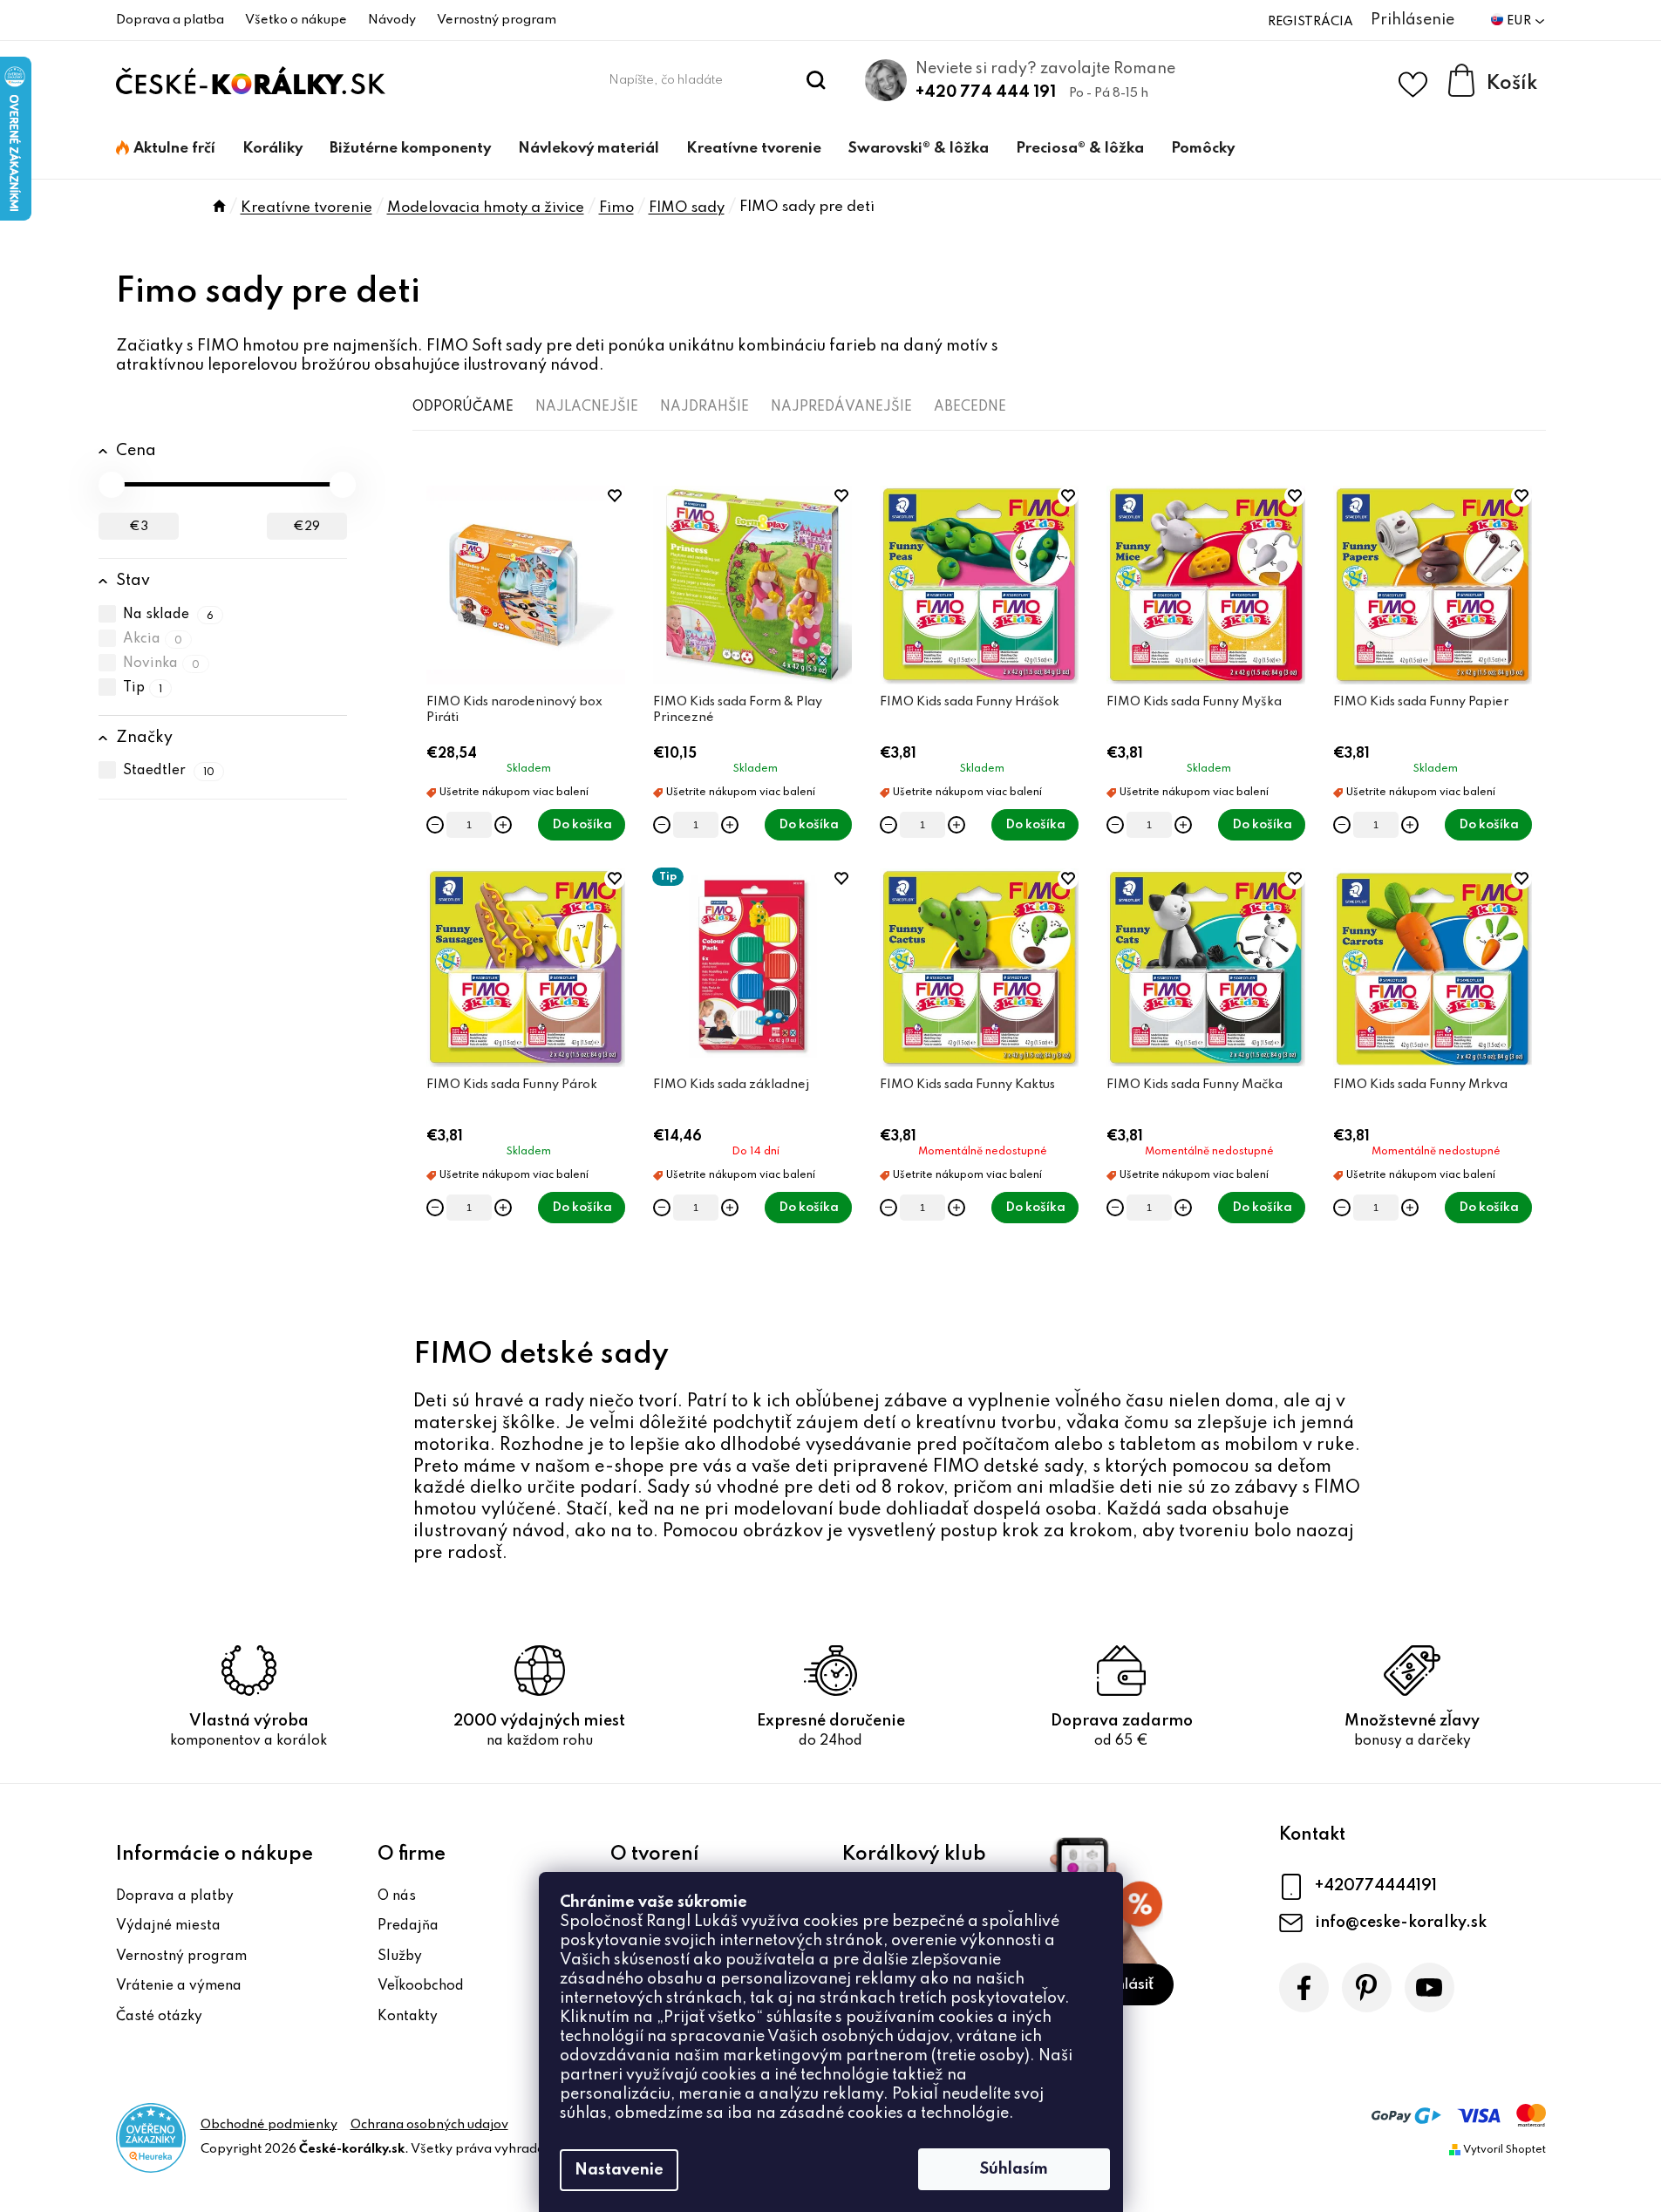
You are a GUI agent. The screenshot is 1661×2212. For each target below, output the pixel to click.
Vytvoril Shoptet (1504, 2150)
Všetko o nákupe (296, 20)
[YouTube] (1430, 1987)
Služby (400, 1957)
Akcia (153, 639)
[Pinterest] (1367, 1987)
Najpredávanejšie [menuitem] (841, 407)
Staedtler (169, 772)
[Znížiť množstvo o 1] (435, 825)
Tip (143, 688)
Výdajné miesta (168, 1926)
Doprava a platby (175, 1896)
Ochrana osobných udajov (429, 2125)
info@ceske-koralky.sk (1401, 1923)
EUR (1520, 21)
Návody (392, 20)
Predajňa (408, 1926)
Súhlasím (1014, 2169)
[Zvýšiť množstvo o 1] (503, 825)
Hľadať (816, 80)
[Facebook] (1304, 1987)
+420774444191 (1376, 1886)
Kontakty (408, 2017)
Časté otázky (159, 2017)
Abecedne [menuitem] (970, 407)
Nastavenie (619, 2170)
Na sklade (169, 615)
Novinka (162, 664)
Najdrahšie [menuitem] (705, 407)
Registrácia (1310, 22)
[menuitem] (166, 149)
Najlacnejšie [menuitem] (587, 407)
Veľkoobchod (421, 1986)
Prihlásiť (1126, 1985)
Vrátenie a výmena (179, 1986)
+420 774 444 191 (986, 92)
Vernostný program (497, 20)
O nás (397, 1896)
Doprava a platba (170, 20)
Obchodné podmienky (269, 2125)
